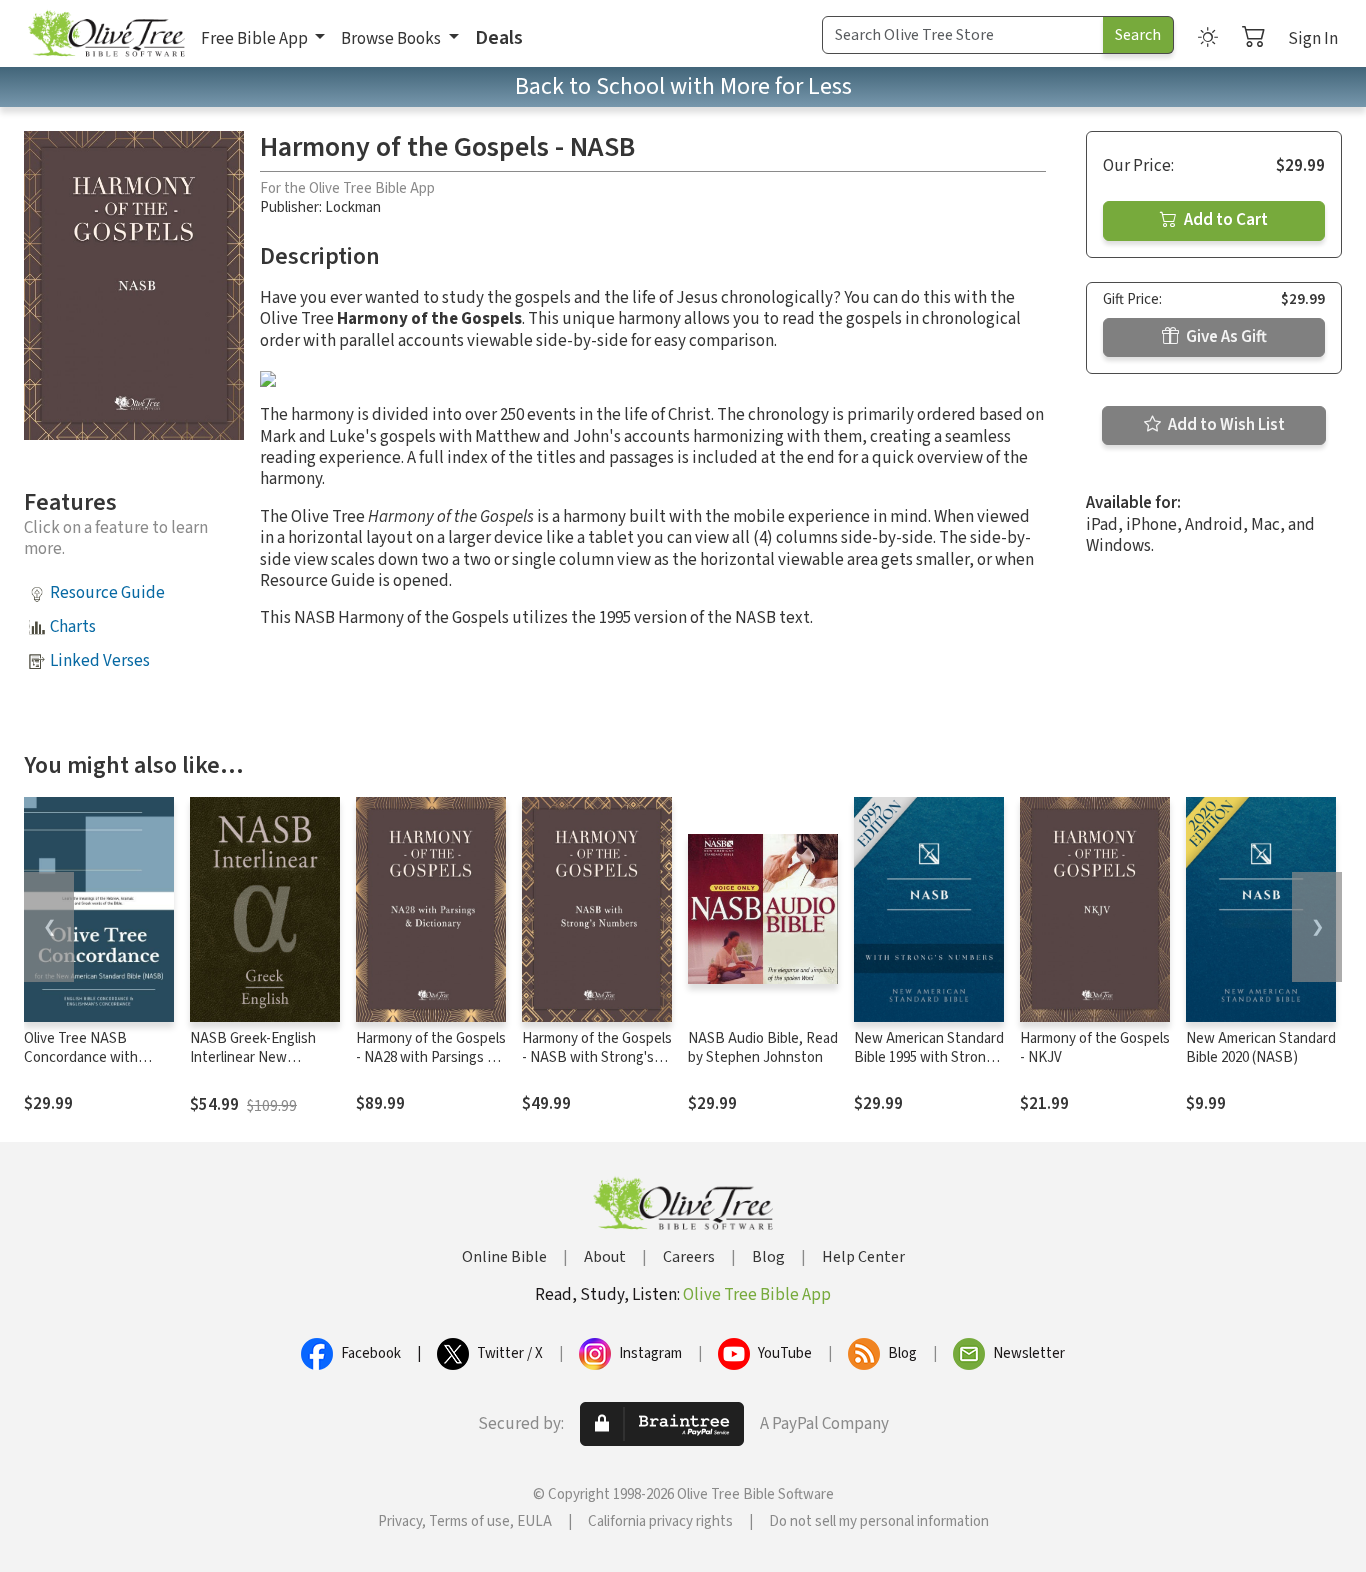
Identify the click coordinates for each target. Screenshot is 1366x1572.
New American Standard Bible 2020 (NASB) (1261, 1048)
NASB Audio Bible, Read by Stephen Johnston (763, 1048)
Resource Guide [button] (107, 593)
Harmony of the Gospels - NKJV (1095, 1048)
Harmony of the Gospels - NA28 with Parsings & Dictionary (431, 1057)
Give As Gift (1225, 337)
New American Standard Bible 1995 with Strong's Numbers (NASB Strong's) (929, 1067)
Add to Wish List (1225, 425)
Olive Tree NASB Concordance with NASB (81, 1057)
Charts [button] (73, 627)
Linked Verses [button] (100, 661)
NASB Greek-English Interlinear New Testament (253, 1057)
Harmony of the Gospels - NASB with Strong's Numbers (597, 1057)
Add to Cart (1224, 220)
